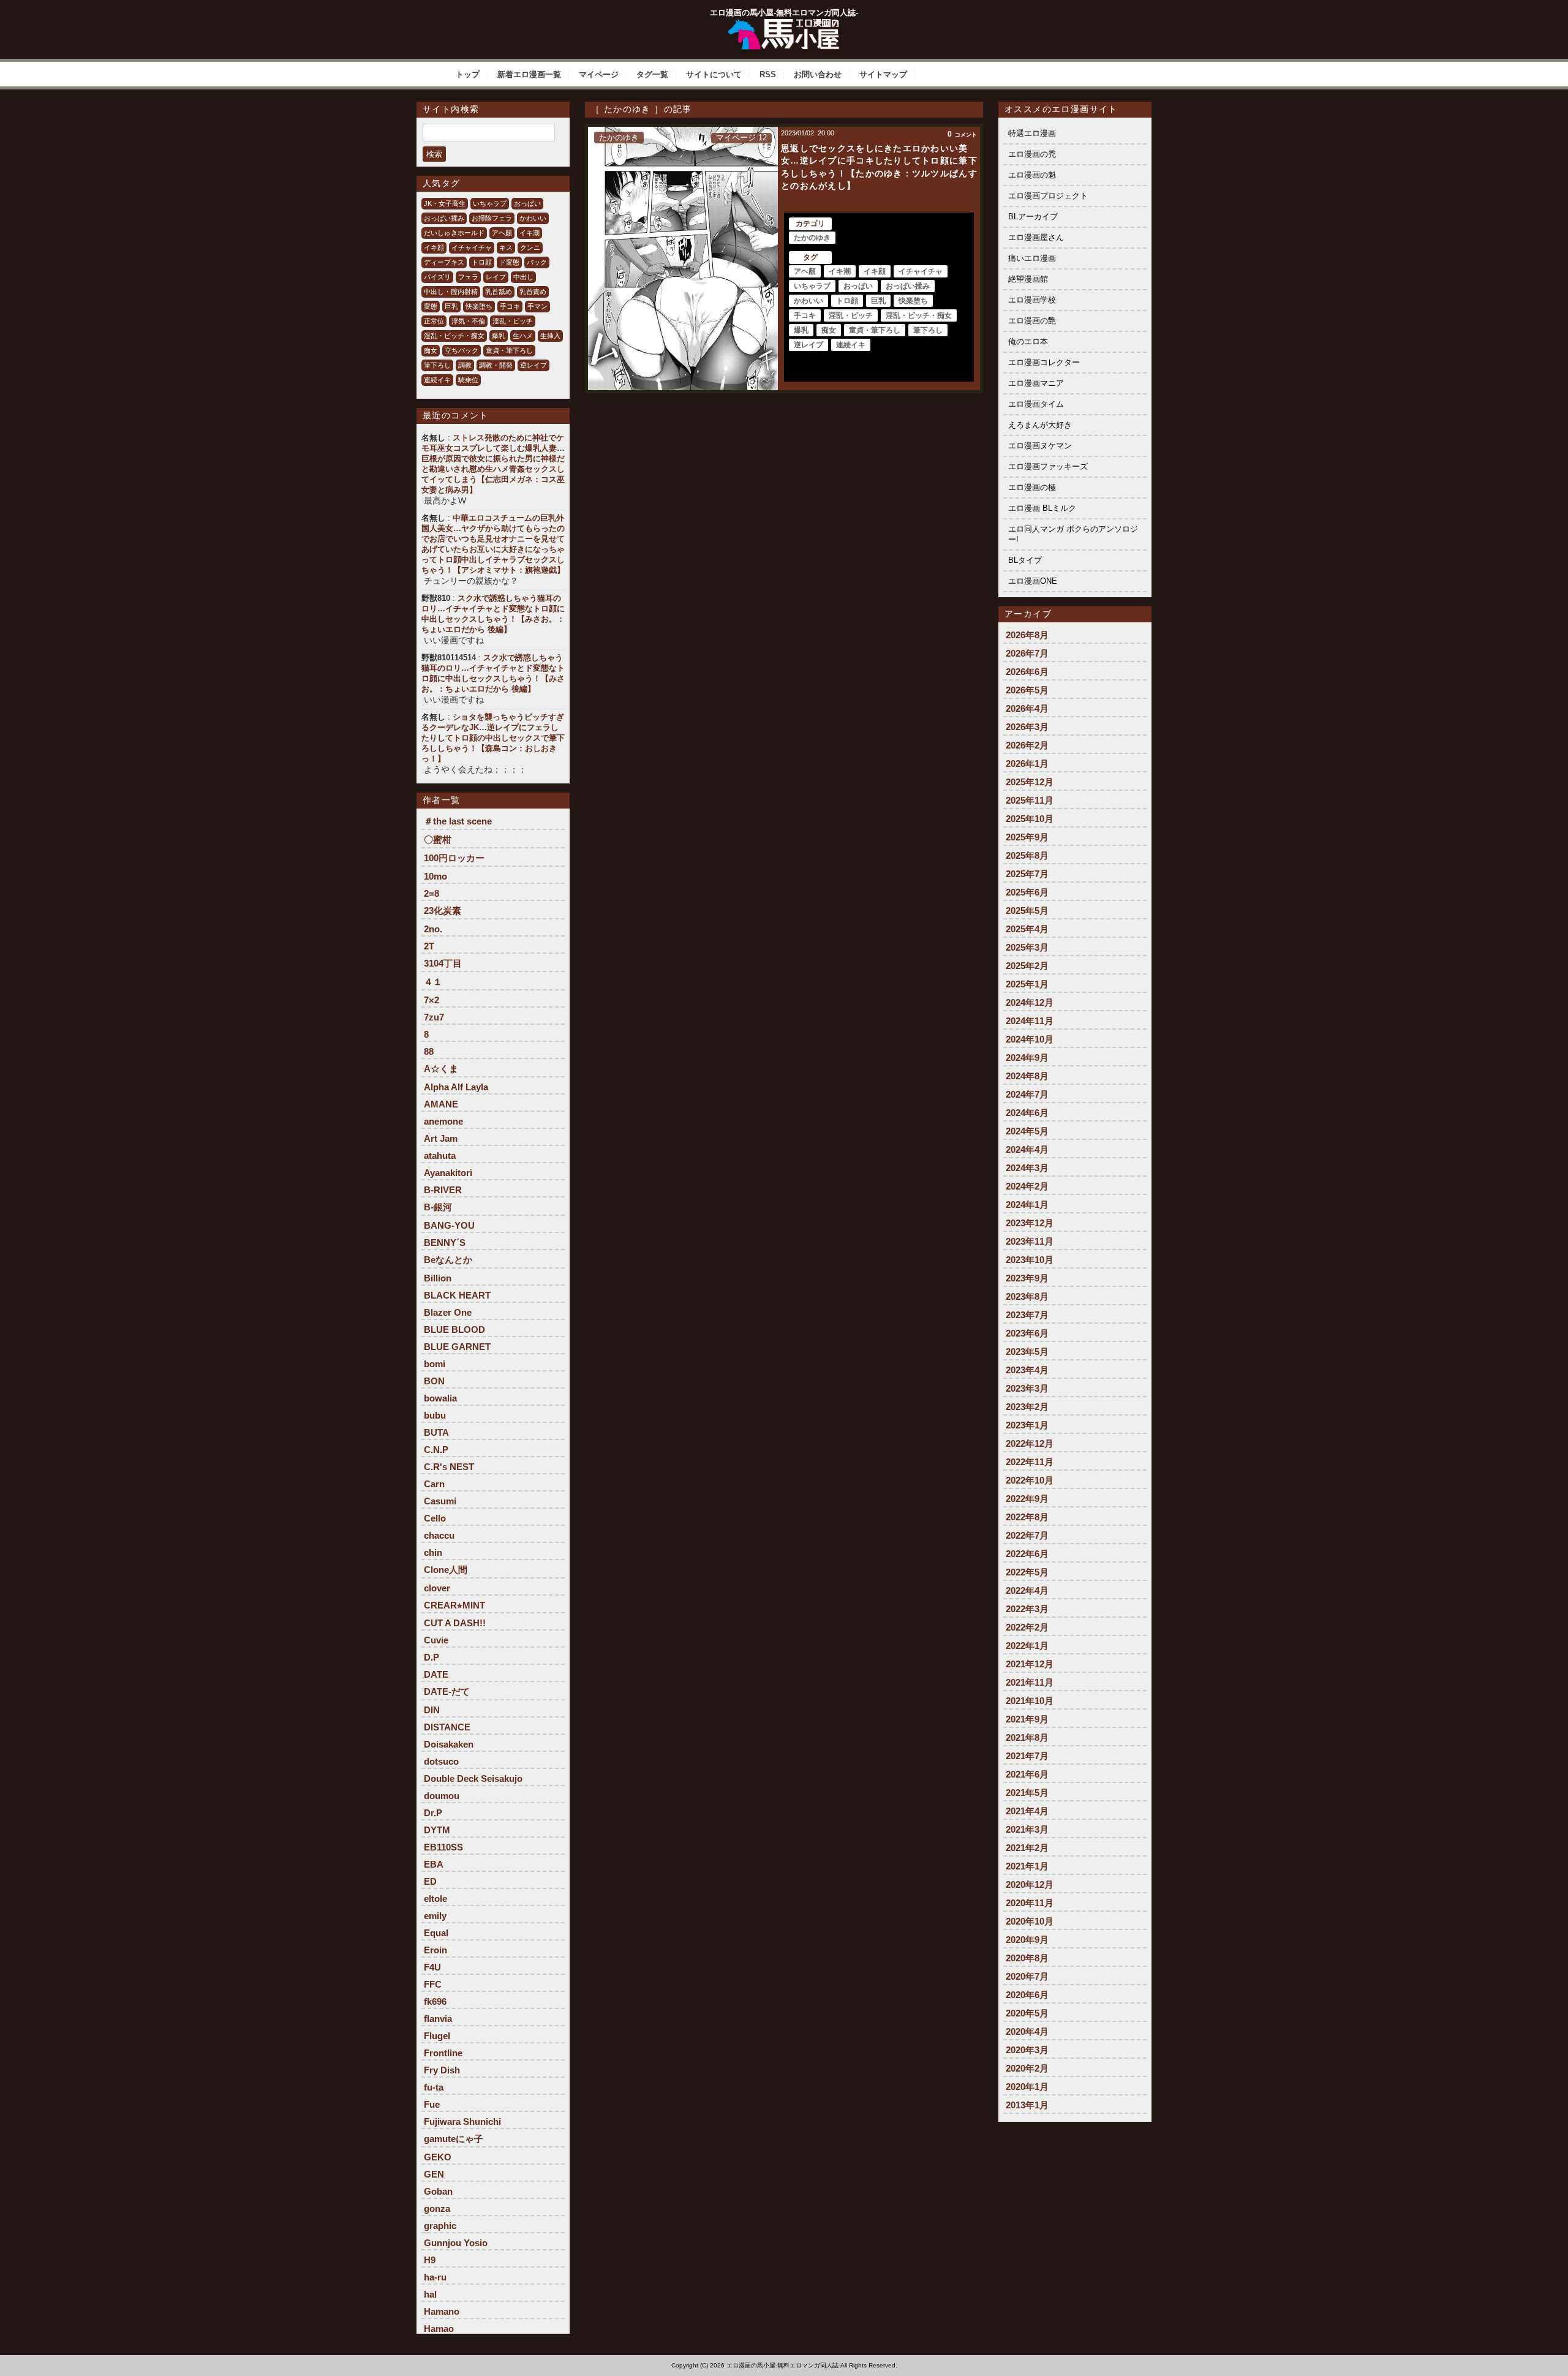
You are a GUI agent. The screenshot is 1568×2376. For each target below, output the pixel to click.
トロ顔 (482, 262)
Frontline (443, 2053)
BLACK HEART (457, 1295)
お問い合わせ (818, 74)
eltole (435, 1899)
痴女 (431, 350)
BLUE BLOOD (454, 1329)
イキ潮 (530, 233)
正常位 (434, 321)
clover (437, 1588)
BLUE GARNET (457, 1347)
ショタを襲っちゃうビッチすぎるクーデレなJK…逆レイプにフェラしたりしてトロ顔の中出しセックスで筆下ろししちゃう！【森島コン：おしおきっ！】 (493, 738)
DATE (436, 1674)
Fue (432, 2104)
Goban (438, 2191)
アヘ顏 (502, 233)
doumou (442, 1796)
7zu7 (434, 1017)
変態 (431, 306)
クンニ (530, 247)
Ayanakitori (448, 1173)
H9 (430, 2260)
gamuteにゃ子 (454, 2139)
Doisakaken (449, 1744)
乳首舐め (499, 292)
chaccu (439, 1535)
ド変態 (509, 262)
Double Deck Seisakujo (473, 1778)
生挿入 (550, 336)
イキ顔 (434, 247)
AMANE (441, 1104)
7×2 (432, 1000)
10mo (435, 876)
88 (429, 1051)
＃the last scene (458, 821)
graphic (440, 2226)
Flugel (437, 2036)
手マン (537, 306)
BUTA (436, 1432)
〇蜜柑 (438, 839)
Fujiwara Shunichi (462, 2121)
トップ (468, 74)
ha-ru (435, 2277)
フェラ (468, 277)
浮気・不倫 (468, 321)
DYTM (437, 1830)
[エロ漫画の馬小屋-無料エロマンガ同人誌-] (784, 23)
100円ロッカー (454, 858)
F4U (432, 1967)
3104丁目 (443, 963)
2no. (433, 929)
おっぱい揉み (444, 218)
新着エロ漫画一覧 (529, 74)
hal (430, 2294)
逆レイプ (533, 365)
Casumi (440, 1501)
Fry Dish (442, 2070)
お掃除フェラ (492, 218)
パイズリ (437, 277)
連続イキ (437, 380)
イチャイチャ (472, 247)
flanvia (438, 2019)
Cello (435, 1518)
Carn (434, 1484)
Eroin (435, 1950)
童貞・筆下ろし (509, 350)
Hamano (442, 2311)
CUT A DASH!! (455, 1623)
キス (506, 247)
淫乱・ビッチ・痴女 (454, 336)
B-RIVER (443, 1190)
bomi (435, 1364)
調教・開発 (496, 365)
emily (435, 1916)
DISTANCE (447, 1727)
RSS (768, 74)
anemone (443, 1121)
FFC (433, 1984)
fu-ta (434, 2087)
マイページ (599, 74)
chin (433, 1552)
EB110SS (443, 1847)
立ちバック (462, 350)
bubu (435, 1415)
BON (434, 1381)
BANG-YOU (449, 1225)
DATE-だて (447, 1691)
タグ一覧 (652, 74)
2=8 (432, 893)
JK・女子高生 (445, 203)
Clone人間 (446, 1570)
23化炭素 (443, 911)
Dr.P (433, 1813)
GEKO (438, 2157)
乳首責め (533, 292)
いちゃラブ (490, 203)
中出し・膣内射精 (451, 292)
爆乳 (499, 336)
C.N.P (436, 1450)
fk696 (435, 2001)
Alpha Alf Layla (456, 1087)
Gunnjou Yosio (456, 2243)
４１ (433, 982)
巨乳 (451, 306)
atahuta (440, 1156)
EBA (434, 1864)
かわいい (533, 218)
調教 (465, 365)
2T (429, 946)
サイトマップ (883, 74)
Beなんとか (448, 1260)
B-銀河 (438, 1207)
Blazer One (448, 1312)
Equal (436, 1933)
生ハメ (523, 336)
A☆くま (441, 1069)
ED (430, 1881)
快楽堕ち (479, 306)
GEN (434, 2174)
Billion (438, 1278)
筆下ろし (437, 365)
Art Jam (441, 1138)
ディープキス (444, 262)
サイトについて (714, 74)
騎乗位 (468, 380)
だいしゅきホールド (454, 233)
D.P (432, 1657)
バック (537, 262)
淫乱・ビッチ (513, 321)
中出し (523, 277)
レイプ (496, 277)
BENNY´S (445, 1243)
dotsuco (441, 1761)
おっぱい (527, 203)
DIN (432, 1710)
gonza (437, 2208)
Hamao (439, 2329)
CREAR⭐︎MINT (454, 1605)
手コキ (510, 306)
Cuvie (436, 1640)
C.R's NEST (449, 1467)
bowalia (440, 1398)
